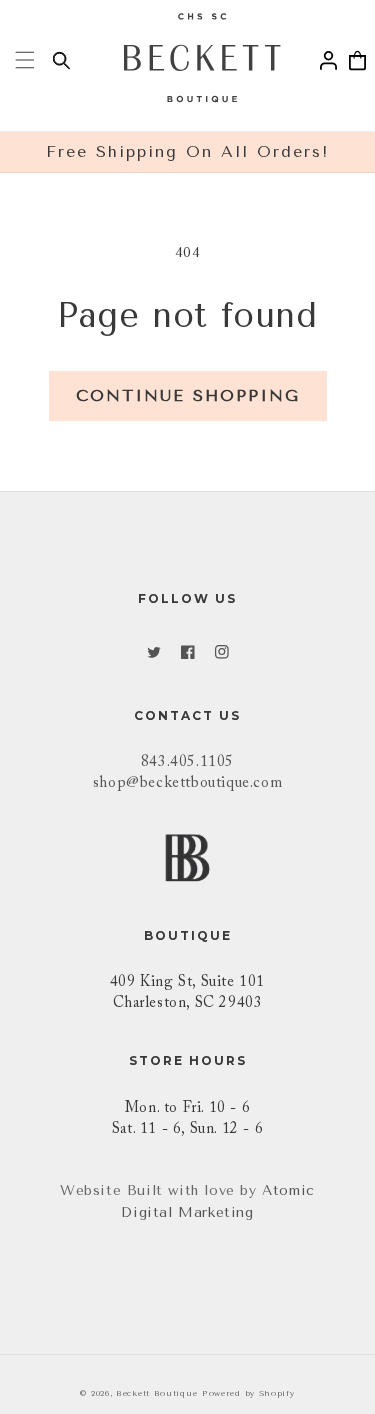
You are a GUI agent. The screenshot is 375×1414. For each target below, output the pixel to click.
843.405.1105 (187, 762)
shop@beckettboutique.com (187, 783)
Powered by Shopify (248, 1393)
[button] (25, 60)
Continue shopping (188, 395)
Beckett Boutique (156, 1393)
